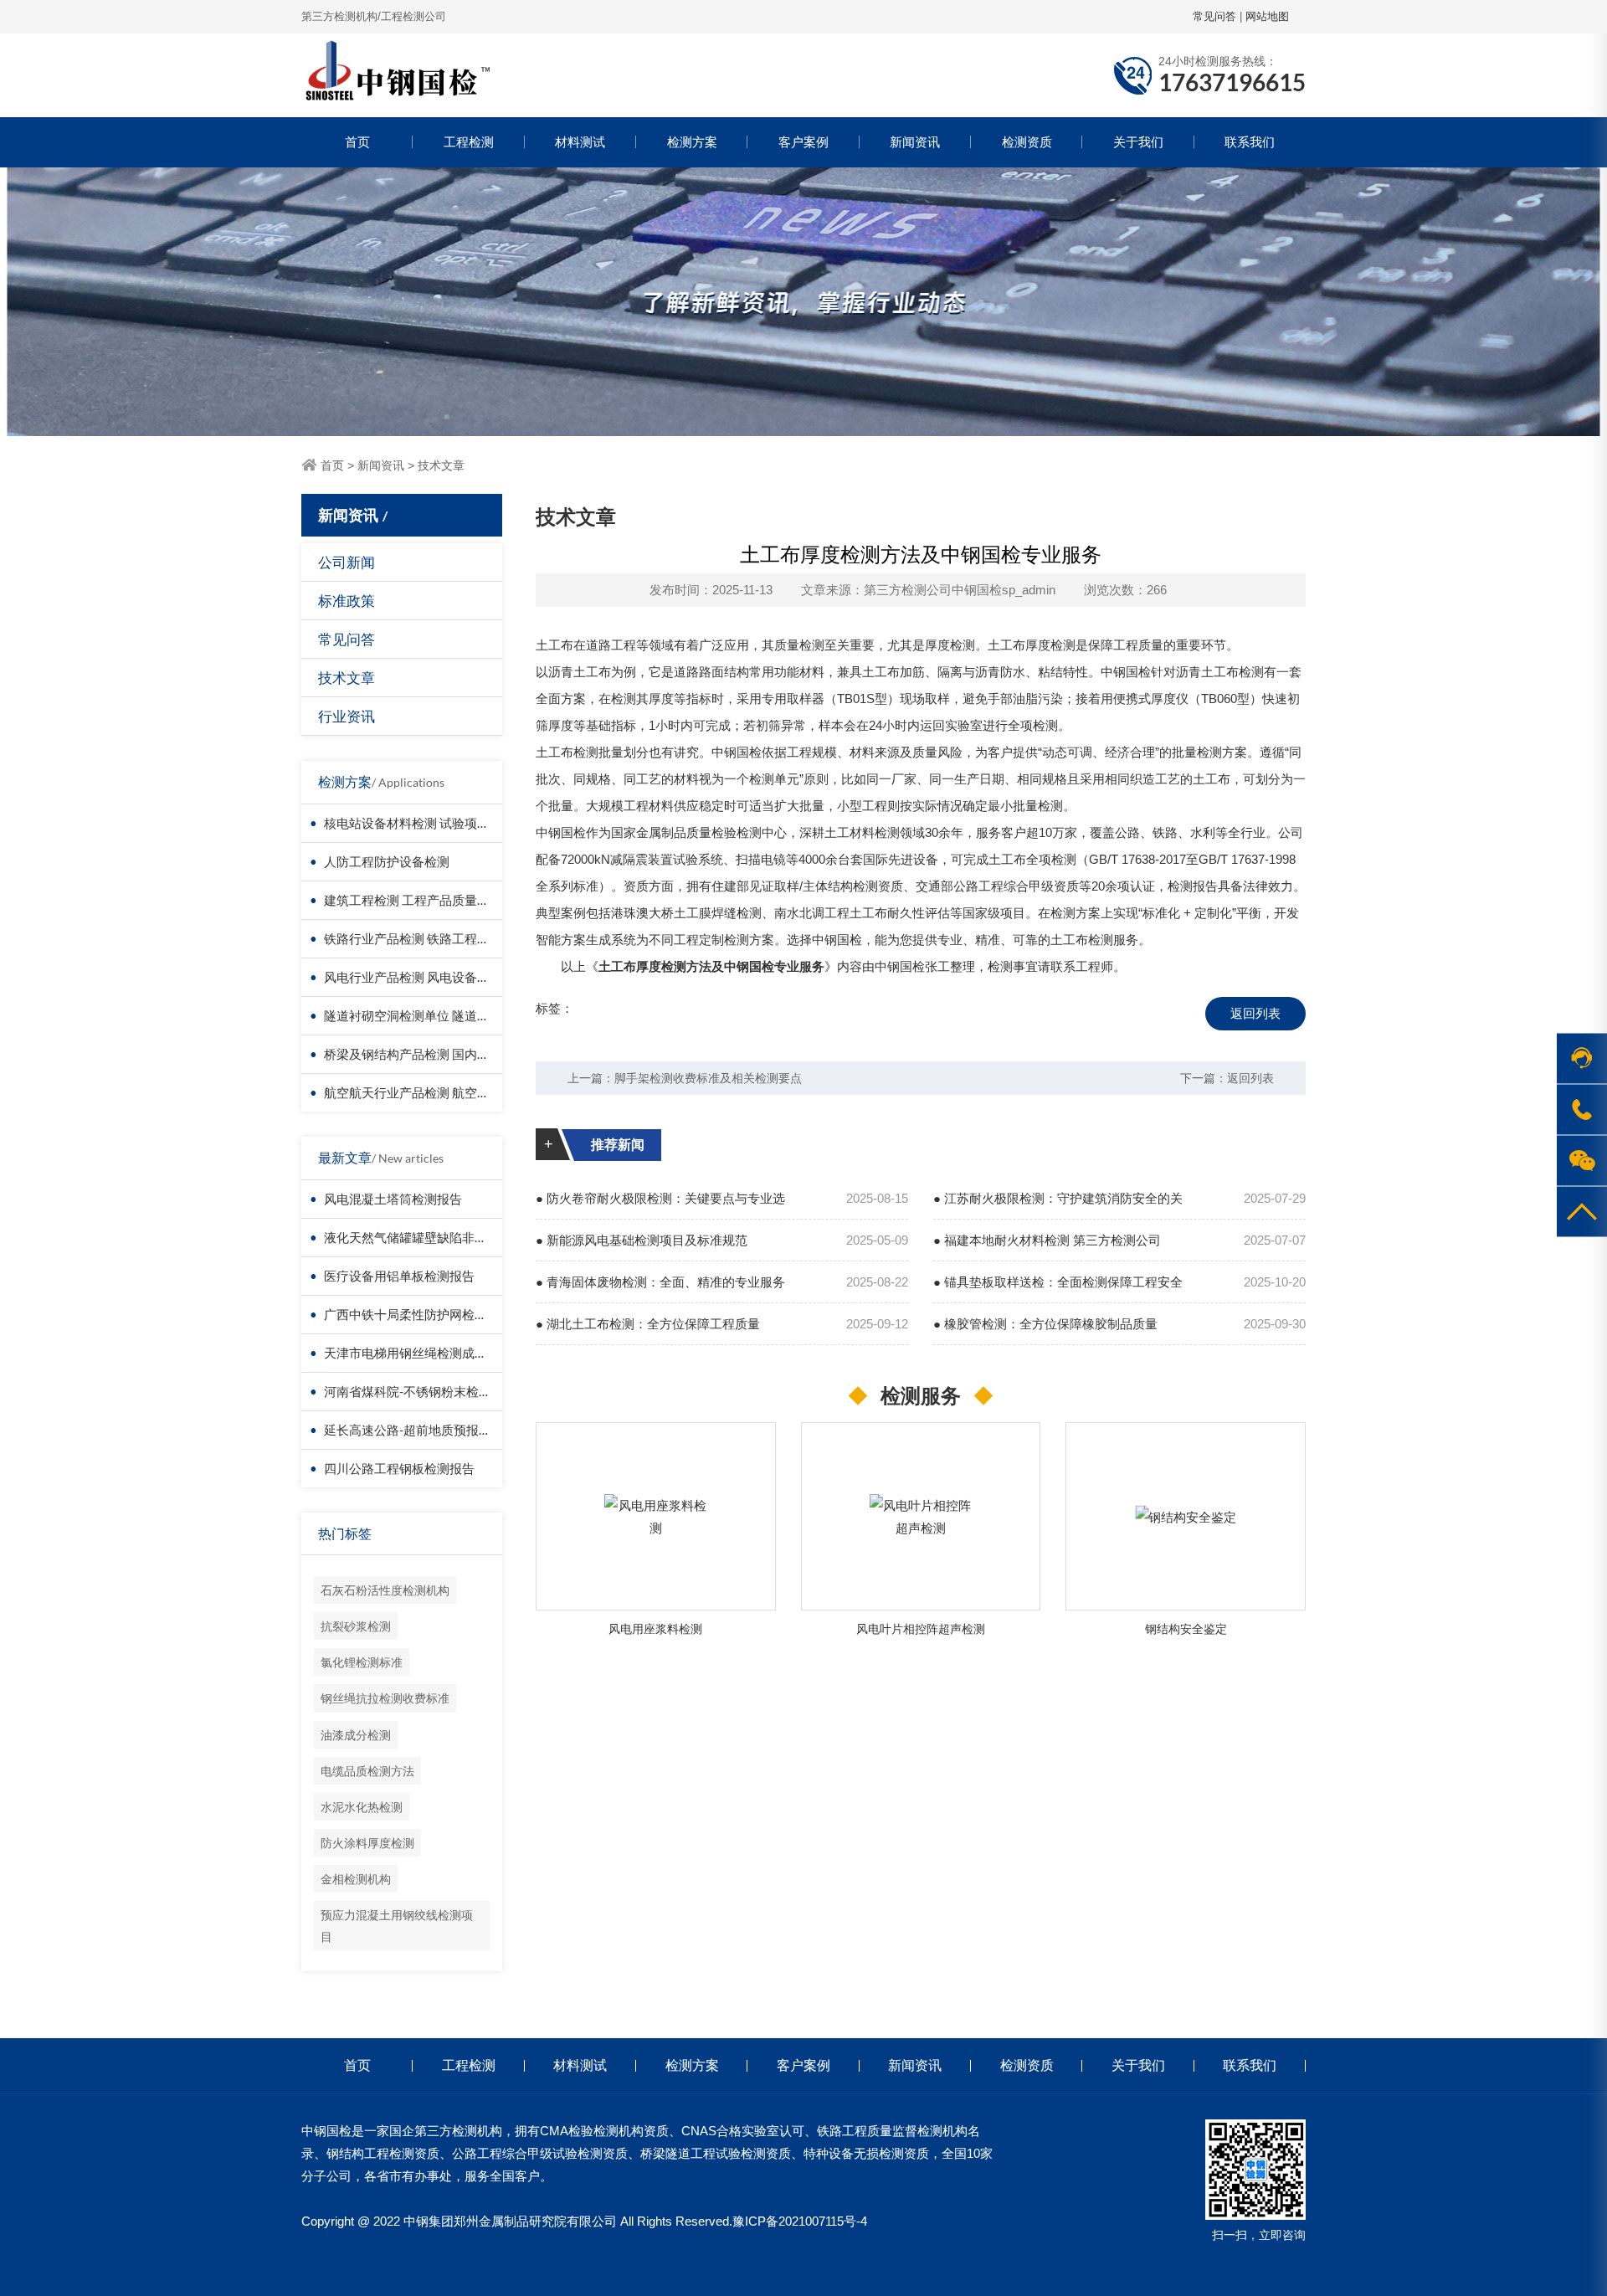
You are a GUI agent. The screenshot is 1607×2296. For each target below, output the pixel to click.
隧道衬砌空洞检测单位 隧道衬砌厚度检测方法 (451, 1015)
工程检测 (469, 142)
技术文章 (441, 465)
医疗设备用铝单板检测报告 (399, 1276)
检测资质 (1027, 142)
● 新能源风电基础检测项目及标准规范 (642, 1240)
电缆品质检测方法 (367, 1771)
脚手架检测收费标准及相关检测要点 (708, 1078)
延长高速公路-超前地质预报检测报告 (426, 1430)
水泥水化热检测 (362, 1807)
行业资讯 (347, 716)
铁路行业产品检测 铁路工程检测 (413, 938)
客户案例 (803, 142)
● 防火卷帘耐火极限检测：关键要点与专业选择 (660, 1205)
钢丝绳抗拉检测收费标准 (385, 1698)
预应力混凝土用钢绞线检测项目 (397, 1925)
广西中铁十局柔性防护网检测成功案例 (431, 1314)
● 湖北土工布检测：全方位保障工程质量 (648, 1324)
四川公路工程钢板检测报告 (399, 1468)
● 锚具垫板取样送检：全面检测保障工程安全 (1058, 1282)
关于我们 (1138, 142)
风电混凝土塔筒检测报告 (393, 1199)
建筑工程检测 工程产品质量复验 (413, 900)
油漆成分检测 (356, 1735)
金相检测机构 (356, 1879)
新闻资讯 (915, 142)
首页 (357, 142)
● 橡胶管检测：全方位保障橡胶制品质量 (1045, 1324)
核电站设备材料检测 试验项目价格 (419, 823)
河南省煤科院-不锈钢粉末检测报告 (420, 1391)
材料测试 (580, 142)
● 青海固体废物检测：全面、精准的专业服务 (660, 1282)
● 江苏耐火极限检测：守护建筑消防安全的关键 (1058, 1205)
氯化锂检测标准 (362, 1662)
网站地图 (1267, 16)
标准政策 (347, 601)
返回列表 (1255, 1013)
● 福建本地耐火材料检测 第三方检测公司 (1047, 1240)
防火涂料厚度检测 (367, 1843)
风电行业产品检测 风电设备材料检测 (426, 977)
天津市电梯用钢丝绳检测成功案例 (418, 1353)
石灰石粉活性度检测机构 (385, 1590)
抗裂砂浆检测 (356, 1626)
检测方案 (692, 142)
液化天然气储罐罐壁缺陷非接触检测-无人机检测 (458, 1237)
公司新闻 (347, 562)
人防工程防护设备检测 (387, 861)
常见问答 (1214, 16)
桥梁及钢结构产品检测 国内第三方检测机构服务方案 (470, 1054)
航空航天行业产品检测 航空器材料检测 (432, 1092)
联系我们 (1250, 142)
